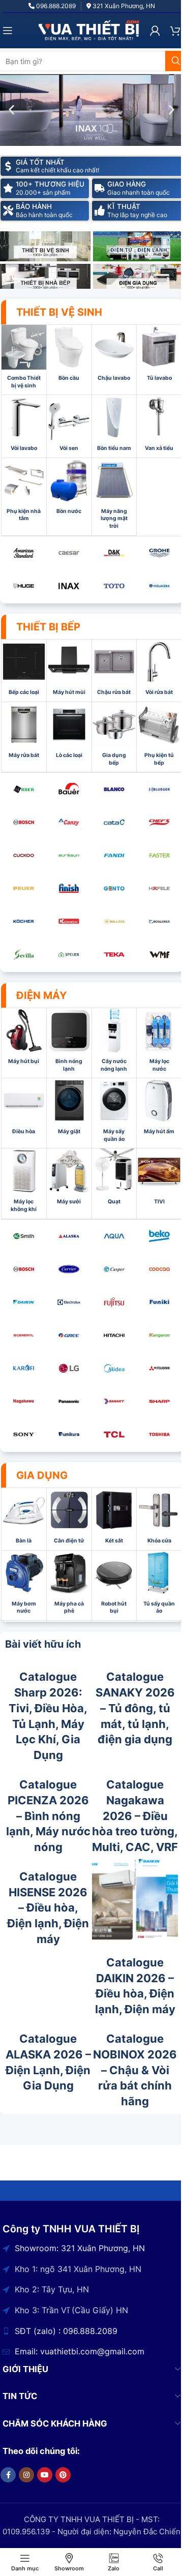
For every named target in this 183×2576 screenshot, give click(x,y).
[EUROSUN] (69, 855)
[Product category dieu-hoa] (24, 1109)
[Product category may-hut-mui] (69, 671)
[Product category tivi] (159, 1179)
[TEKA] (114, 954)
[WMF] (159, 954)
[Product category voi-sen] (69, 426)
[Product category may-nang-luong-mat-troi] (114, 497)
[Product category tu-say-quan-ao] (159, 1585)
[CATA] (114, 822)
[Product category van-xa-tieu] (159, 426)
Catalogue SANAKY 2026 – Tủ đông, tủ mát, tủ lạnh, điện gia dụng (135, 1708)
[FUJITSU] (114, 1302)
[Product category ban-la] (24, 1519)
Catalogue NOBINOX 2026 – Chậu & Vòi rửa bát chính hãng (135, 2070)
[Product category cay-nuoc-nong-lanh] (114, 1043)
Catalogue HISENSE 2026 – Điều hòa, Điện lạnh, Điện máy (48, 1908)
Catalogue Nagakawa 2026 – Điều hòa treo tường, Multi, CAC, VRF (135, 1816)
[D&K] (114, 553)
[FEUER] (24, 888)
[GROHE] (159, 553)
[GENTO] (114, 888)
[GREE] (69, 1335)
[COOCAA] (159, 1269)
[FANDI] (114, 855)
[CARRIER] (69, 1269)
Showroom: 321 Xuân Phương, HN (80, 2248)
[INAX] (69, 586)
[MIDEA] (114, 1368)
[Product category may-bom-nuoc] (24, 1585)
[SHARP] (159, 1401)
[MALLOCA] (114, 921)
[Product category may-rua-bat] (24, 733)
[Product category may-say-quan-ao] (114, 1113)
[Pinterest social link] (63, 2475)
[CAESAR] (69, 553)
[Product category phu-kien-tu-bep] (159, 737)
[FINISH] (69, 888)
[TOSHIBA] (159, 1434)
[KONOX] (69, 921)
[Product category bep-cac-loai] (24, 671)
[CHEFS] (159, 822)
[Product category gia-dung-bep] (114, 737)
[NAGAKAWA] (24, 1401)
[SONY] (24, 1434)
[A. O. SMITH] (24, 1236)
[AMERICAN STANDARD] (24, 553)
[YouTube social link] (45, 2475)
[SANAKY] (114, 1401)
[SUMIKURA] (69, 1434)
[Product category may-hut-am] (159, 1109)
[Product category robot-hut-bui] (114, 1585)
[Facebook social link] (8, 2475)
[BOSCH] (24, 822)
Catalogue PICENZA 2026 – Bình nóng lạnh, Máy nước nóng (48, 1816)
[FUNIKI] (159, 1302)
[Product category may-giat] (69, 1109)
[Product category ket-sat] (114, 1519)
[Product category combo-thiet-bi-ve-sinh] (24, 360)
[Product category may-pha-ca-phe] (69, 1585)
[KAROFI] (24, 1368)
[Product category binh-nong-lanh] (69, 1043)
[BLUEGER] (159, 789)
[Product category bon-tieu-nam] (114, 426)
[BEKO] (159, 1236)
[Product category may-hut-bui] (24, 1039)
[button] (11, 110)
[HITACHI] (114, 1335)
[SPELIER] (69, 954)
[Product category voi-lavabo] (24, 426)
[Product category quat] (114, 1179)
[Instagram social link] (26, 2475)
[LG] (69, 1368)
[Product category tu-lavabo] (159, 356)
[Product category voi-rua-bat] (159, 671)
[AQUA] (114, 1236)
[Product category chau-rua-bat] (114, 671)
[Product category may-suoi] (69, 1179)
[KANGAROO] (159, 1335)
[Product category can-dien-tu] (69, 1519)
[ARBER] (24, 789)
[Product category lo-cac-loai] (69, 733)
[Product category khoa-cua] (159, 1519)
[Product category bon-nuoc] (69, 489)
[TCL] (114, 1434)
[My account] (155, 31)
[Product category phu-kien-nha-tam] (24, 493)
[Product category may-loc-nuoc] (159, 1043)
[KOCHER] (24, 921)
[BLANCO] (114, 789)
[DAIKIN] (24, 1302)
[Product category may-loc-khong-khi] (24, 1183)
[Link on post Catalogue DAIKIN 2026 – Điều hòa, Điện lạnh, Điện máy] (135, 1899)
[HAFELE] (159, 888)
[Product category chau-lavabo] (114, 356)
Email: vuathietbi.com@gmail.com (80, 2351)
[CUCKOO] (24, 855)
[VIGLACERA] (159, 586)
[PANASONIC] (69, 1401)
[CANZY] (69, 822)
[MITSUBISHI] (159, 1368)
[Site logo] (89, 30)
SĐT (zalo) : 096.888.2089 (66, 2331)
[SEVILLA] (24, 954)
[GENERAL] (24, 1335)
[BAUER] (69, 789)
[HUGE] (24, 586)
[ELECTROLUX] (69, 1302)
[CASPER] (114, 1269)
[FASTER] (159, 855)
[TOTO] (114, 586)
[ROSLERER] (159, 921)
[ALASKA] (69, 1236)
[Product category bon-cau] (69, 356)
